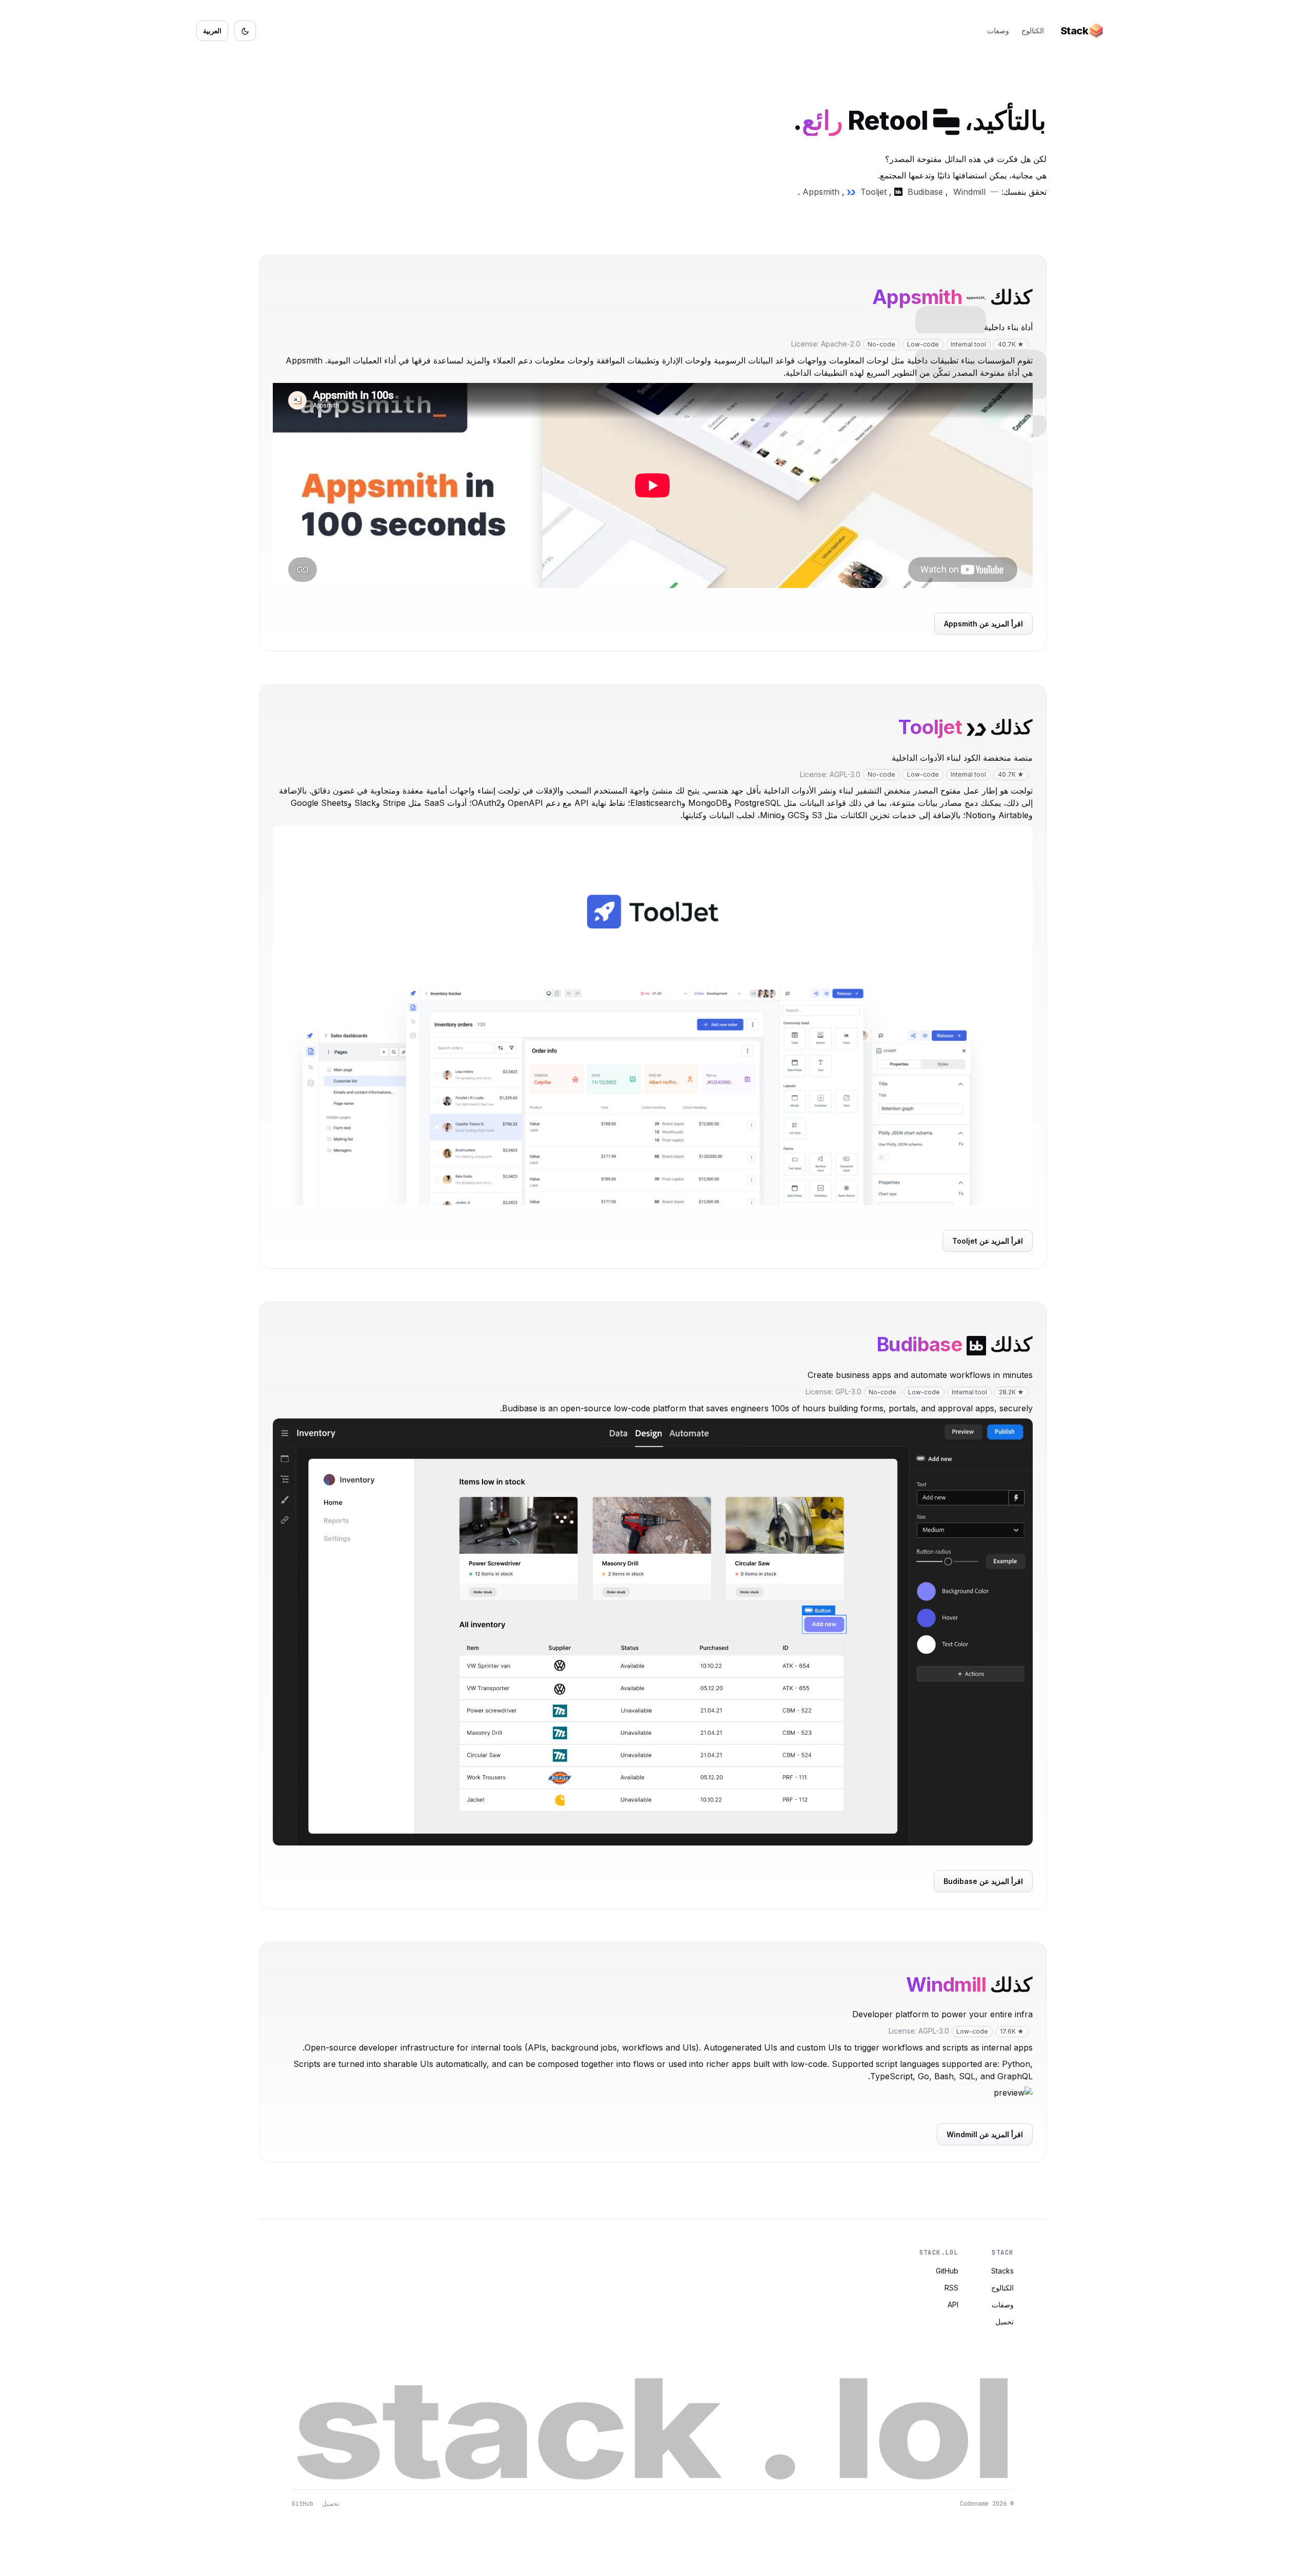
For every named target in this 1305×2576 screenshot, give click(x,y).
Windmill (969, 192)
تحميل (1005, 2321)
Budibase (925, 192)
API (953, 2305)
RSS (951, 2288)
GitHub (947, 2271)
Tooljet (874, 192)
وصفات (998, 31)
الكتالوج (1033, 31)
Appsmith (821, 192)
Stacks (1002, 2271)
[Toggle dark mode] (245, 31)
